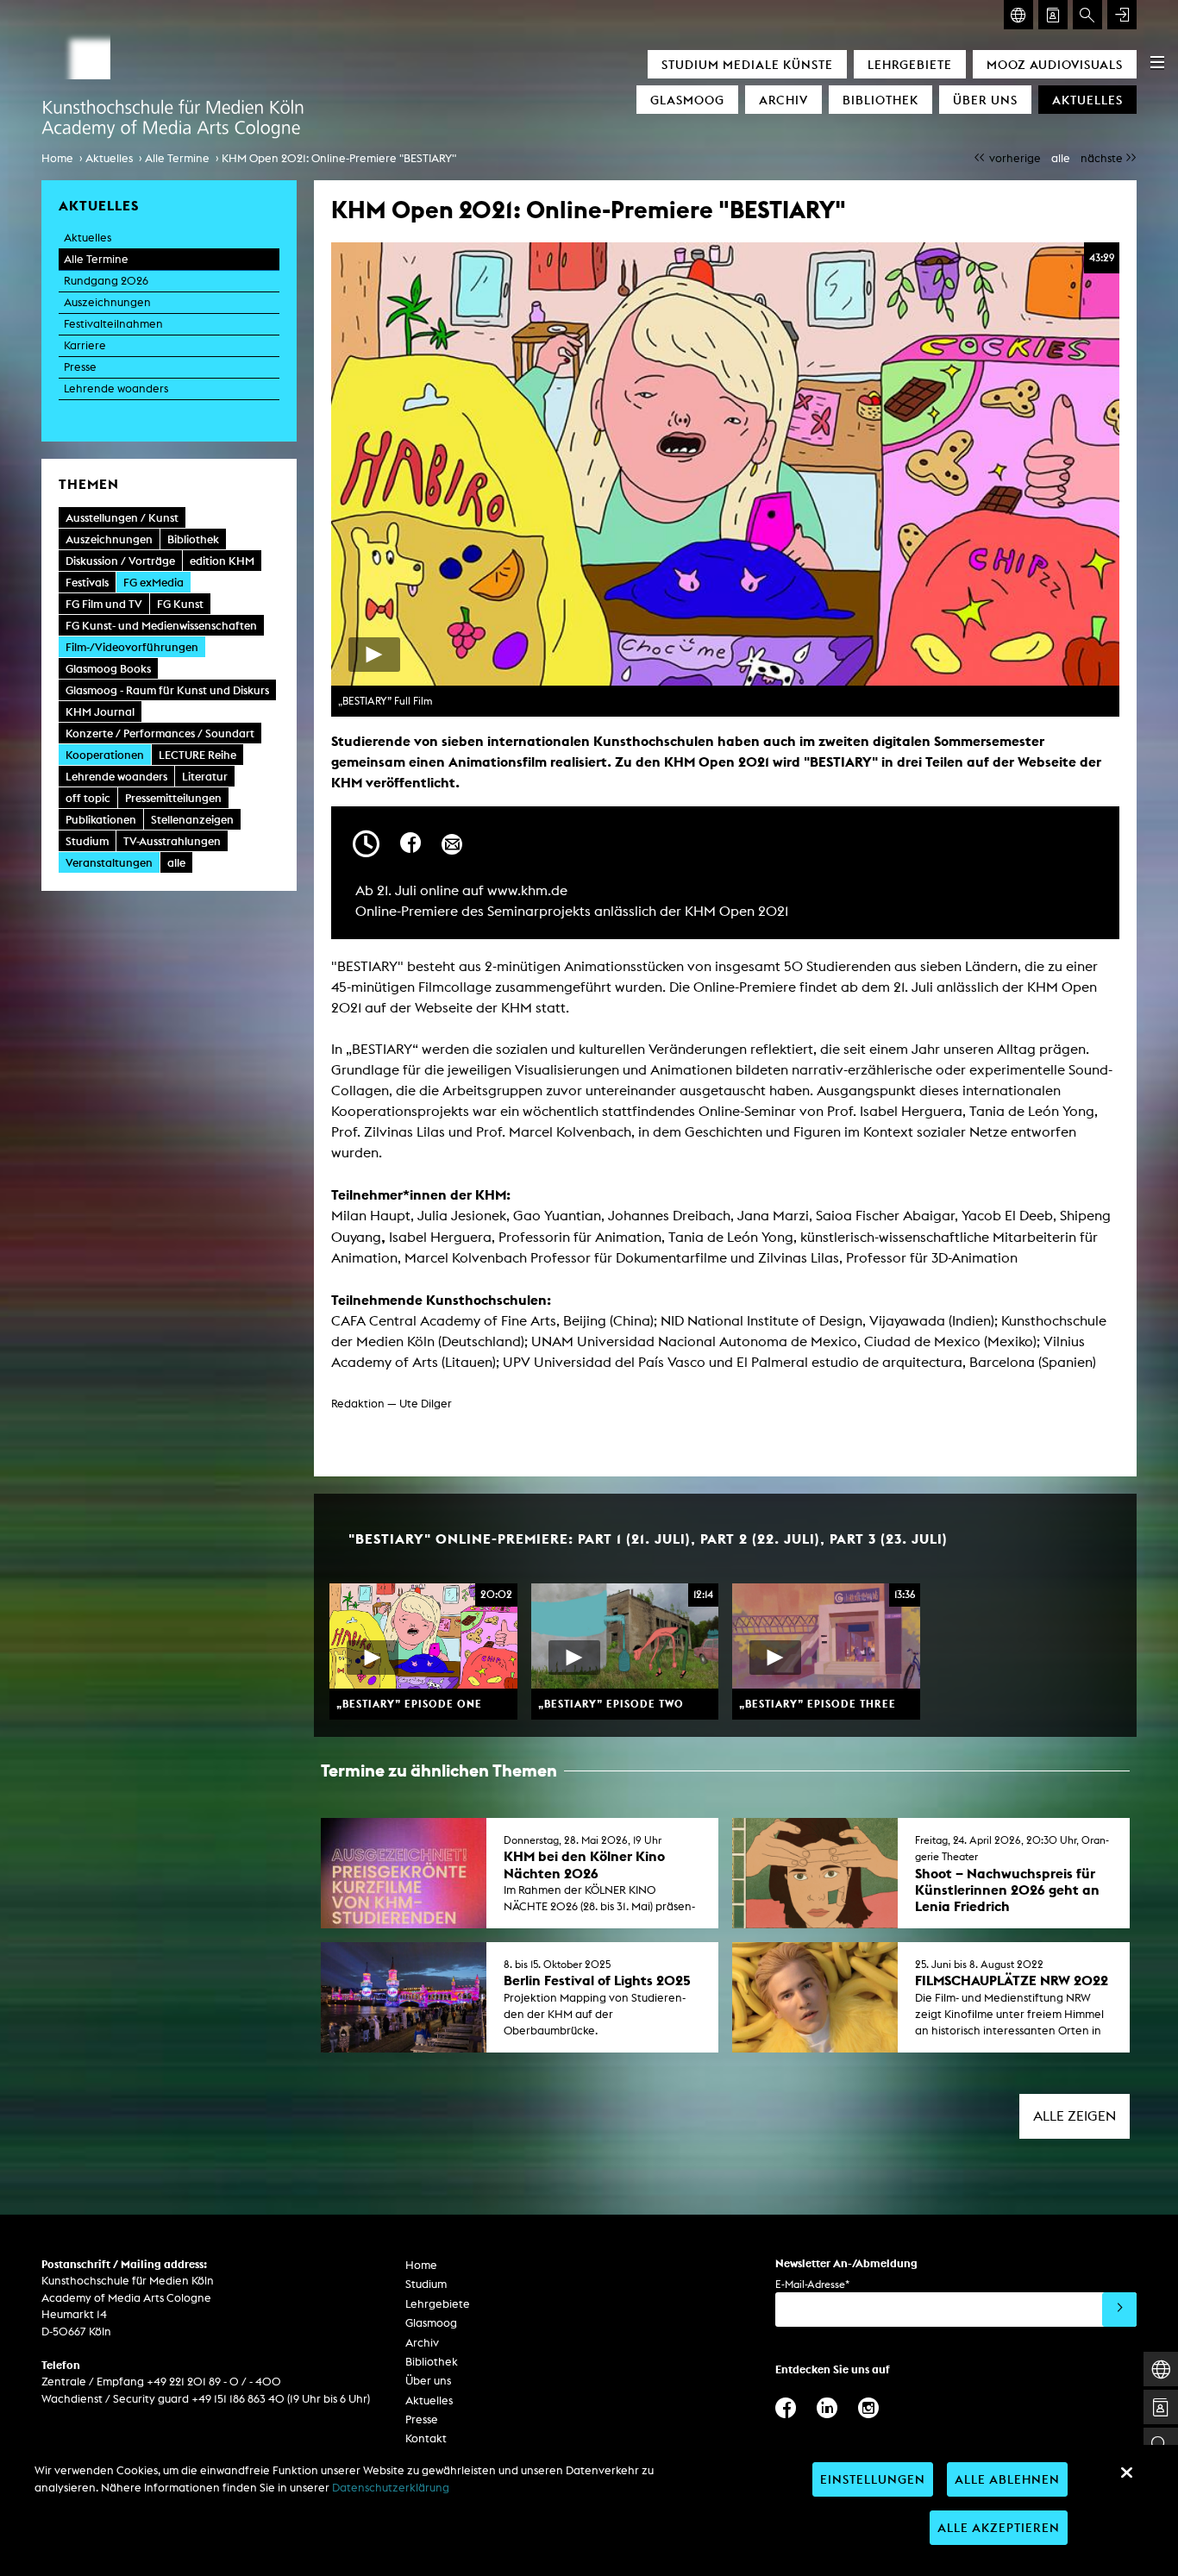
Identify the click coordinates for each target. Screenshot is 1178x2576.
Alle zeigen (1075, 2116)
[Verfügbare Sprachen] (1018, 15)
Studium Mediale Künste (747, 64)
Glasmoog (687, 100)
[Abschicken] (1119, 2310)
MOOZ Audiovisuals (1055, 64)
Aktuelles (1087, 100)
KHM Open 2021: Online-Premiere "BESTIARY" (339, 158)
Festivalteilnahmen (113, 324)
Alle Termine (177, 158)
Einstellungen (873, 2479)
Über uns (985, 100)
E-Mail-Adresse (812, 2284)
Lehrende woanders (116, 389)
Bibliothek (880, 100)
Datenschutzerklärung (391, 2488)
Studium (426, 2284)
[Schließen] (1126, 2473)
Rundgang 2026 (106, 281)
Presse (80, 367)
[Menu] (1157, 62)
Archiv (783, 100)
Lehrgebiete (910, 64)
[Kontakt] (1053, 15)
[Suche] (1087, 15)
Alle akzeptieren (999, 2527)
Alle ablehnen (1007, 2479)
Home (57, 158)
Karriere (85, 345)
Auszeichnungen (107, 302)
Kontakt (426, 2438)
